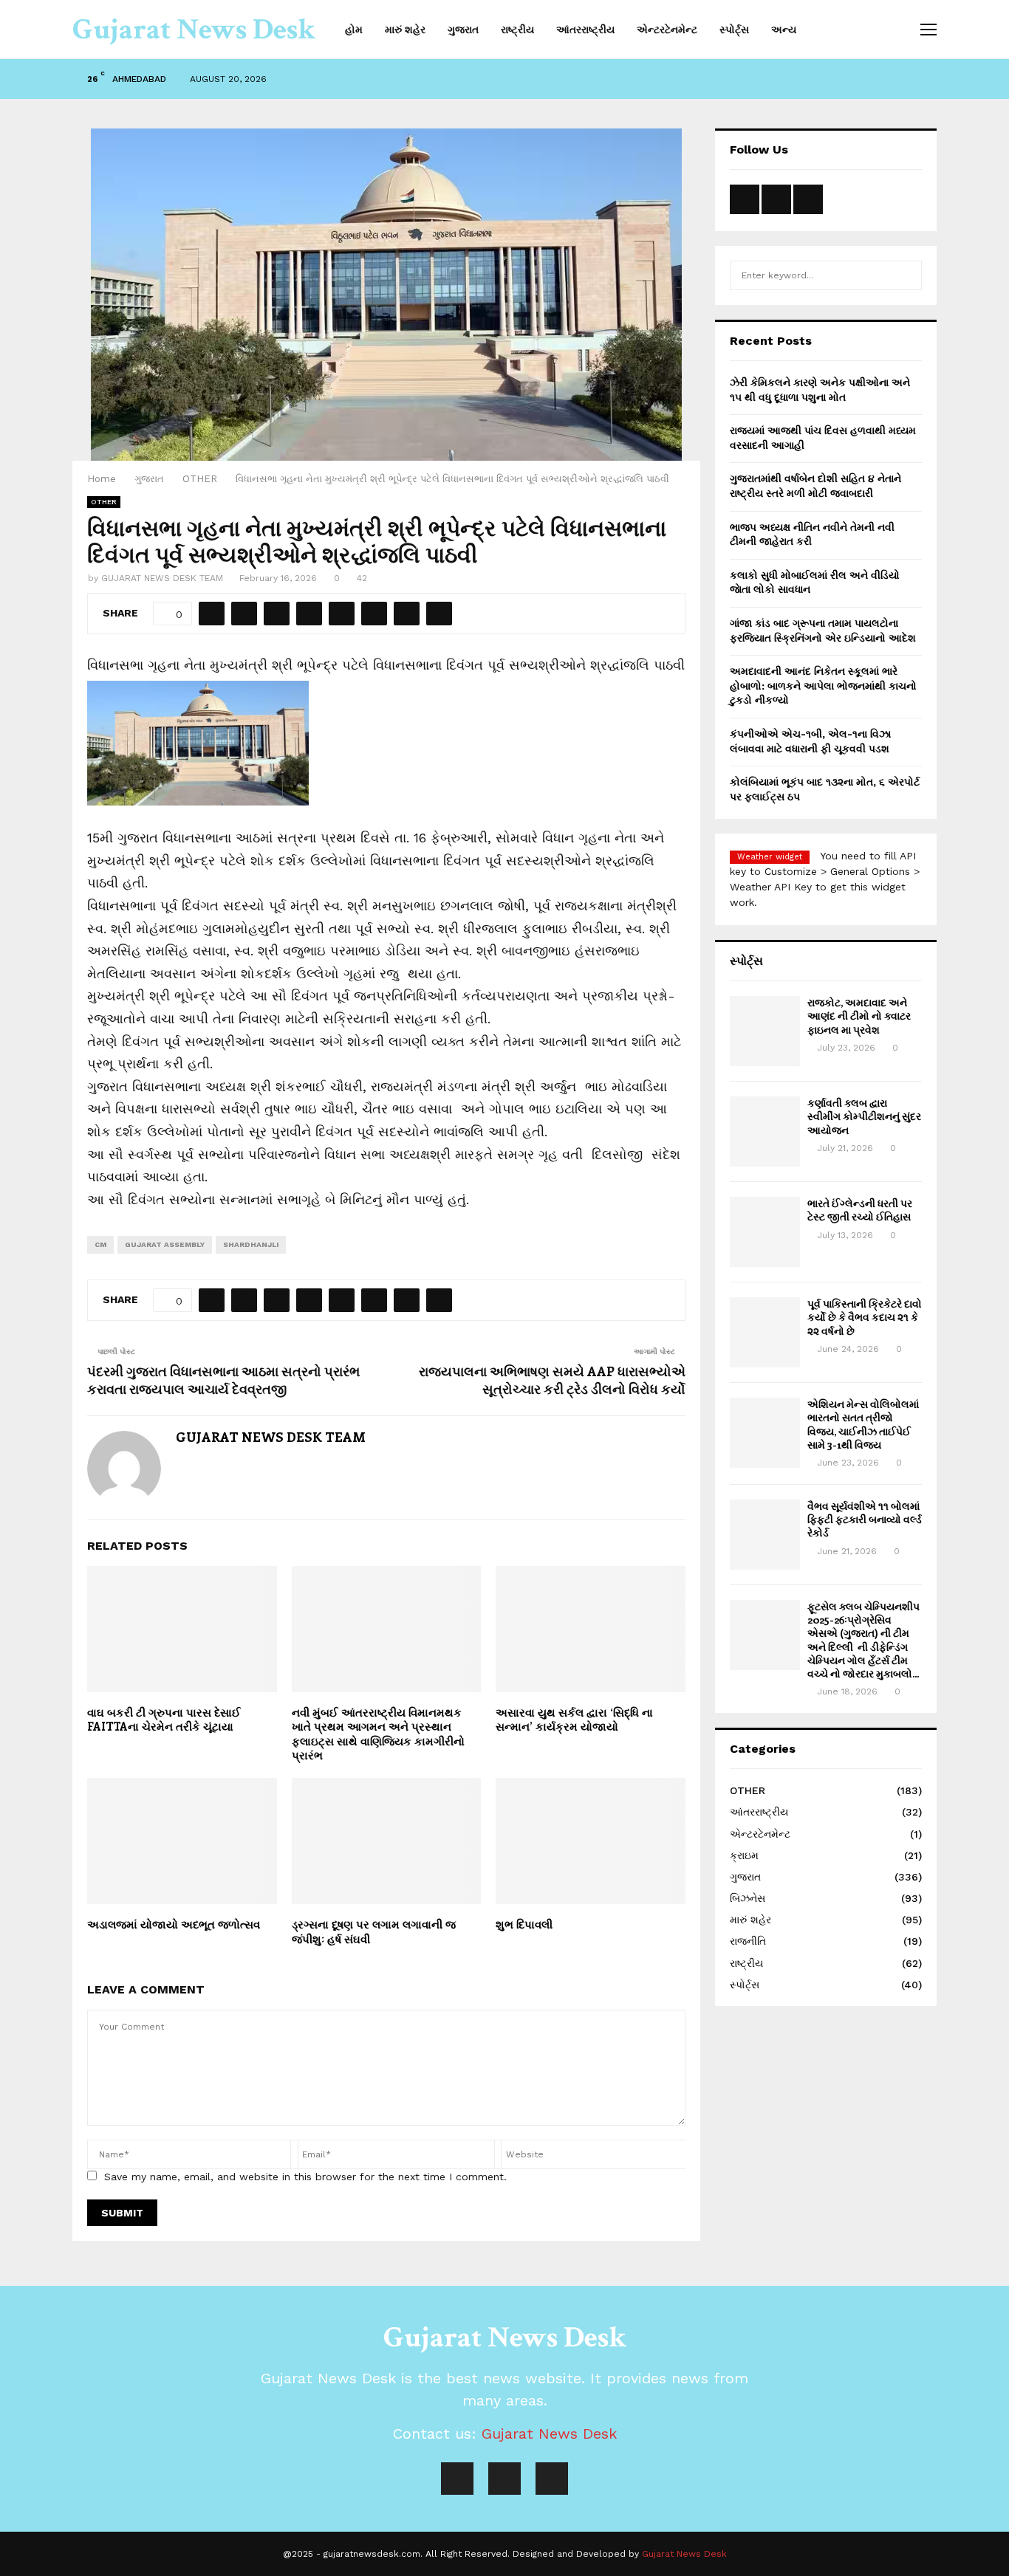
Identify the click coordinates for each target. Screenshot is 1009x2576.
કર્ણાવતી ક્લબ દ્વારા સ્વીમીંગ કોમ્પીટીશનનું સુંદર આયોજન (864, 1116)
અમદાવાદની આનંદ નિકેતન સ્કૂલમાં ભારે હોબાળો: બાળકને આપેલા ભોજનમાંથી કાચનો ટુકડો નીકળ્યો (823, 686)
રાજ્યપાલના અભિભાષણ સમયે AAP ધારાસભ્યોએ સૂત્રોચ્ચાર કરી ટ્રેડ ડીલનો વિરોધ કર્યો (552, 1380)
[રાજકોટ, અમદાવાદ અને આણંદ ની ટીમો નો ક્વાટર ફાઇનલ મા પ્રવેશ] (765, 1031)
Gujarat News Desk (194, 30)
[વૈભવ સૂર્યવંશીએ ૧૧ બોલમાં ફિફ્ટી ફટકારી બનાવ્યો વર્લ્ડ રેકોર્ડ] (765, 1535)
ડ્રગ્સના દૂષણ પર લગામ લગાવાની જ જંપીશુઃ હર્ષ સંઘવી (374, 1931)
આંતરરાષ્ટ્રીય (585, 30)
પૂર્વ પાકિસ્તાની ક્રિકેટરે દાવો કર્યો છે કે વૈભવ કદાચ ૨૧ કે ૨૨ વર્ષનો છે (865, 1317)
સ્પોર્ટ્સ (734, 30)
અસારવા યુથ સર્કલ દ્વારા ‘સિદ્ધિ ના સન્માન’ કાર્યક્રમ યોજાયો (574, 1720)
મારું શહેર (405, 30)
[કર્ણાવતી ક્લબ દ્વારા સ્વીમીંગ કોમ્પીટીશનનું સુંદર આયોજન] (765, 1131)
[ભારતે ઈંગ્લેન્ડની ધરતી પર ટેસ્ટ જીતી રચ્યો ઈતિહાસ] (765, 1232)
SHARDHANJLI (251, 1244)
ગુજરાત (463, 30)
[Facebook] (457, 2479)
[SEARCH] (907, 275)
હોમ (354, 30)
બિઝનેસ (748, 1898)
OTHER (104, 502)
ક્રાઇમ (744, 1855)
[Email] (552, 2479)
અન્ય (784, 30)
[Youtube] (504, 2479)
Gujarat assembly (165, 1244)
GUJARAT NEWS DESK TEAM (162, 578)
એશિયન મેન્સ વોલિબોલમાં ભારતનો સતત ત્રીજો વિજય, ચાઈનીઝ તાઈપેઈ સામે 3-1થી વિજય (863, 1424)
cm (100, 1244)
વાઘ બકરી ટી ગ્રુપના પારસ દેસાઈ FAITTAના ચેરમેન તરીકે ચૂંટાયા (164, 1720)
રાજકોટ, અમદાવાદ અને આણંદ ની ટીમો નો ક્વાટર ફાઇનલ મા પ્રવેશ (859, 1016)
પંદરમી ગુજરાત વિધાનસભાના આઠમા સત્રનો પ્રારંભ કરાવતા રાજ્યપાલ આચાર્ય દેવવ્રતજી (223, 1380)
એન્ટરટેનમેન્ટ (667, 30)
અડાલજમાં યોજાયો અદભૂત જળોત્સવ (174, 1924)
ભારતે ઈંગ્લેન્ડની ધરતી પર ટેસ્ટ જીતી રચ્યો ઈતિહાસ (860, 1210)
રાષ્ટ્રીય (517, 30)
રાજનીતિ (748, 1941)
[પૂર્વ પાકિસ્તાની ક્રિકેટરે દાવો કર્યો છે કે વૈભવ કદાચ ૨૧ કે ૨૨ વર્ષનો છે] (765, 1332)
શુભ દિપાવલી (524, 1924)
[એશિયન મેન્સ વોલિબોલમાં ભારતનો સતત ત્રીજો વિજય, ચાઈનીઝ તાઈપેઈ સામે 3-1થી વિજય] (765, 1433)
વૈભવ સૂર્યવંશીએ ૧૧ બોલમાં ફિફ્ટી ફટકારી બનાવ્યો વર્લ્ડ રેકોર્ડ (865, 1519)
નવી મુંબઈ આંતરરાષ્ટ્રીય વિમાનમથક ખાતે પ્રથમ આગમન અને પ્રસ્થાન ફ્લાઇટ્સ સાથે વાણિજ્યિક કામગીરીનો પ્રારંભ (378, 1734)
